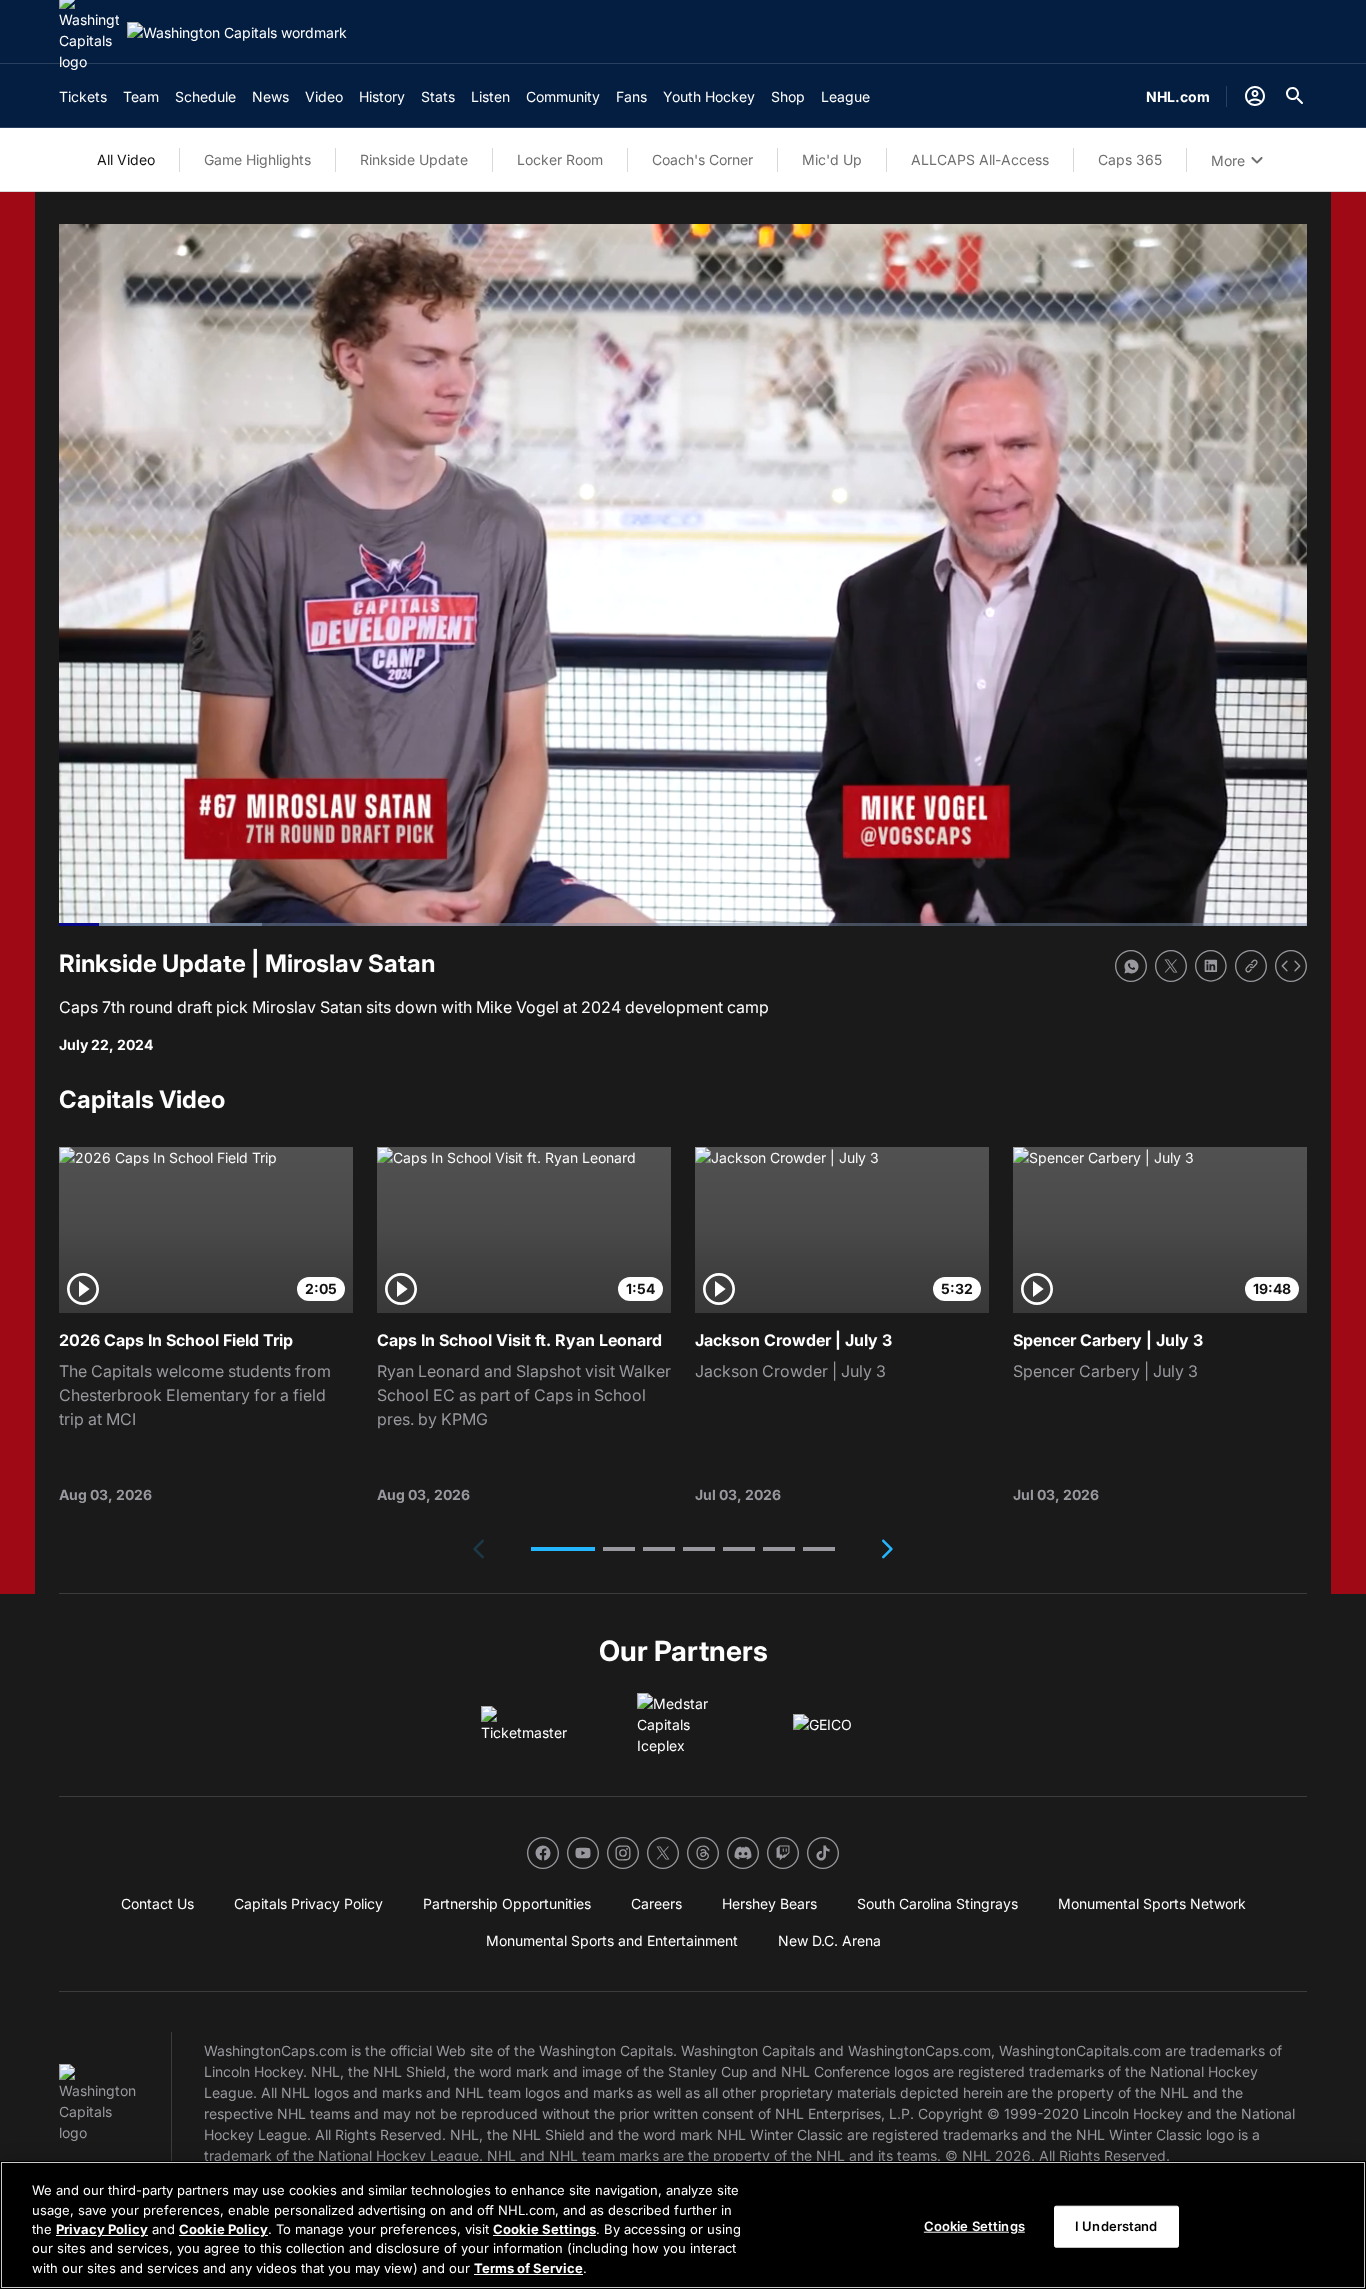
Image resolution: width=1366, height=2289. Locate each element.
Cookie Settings (544, 2229)
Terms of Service (528, 2268)
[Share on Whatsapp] (1131, 966)
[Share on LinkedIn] (1211, 966)
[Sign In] (1255, 96)
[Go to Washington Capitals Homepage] (237, 32)
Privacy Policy (102, 2229)
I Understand (1116, 2226)
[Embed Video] (1291, 966)
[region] (683, 2225)
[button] (563, 1549)
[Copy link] (1251, 966)
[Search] (1295, 96)
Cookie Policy (223, 2229)
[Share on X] (1171, 966)
